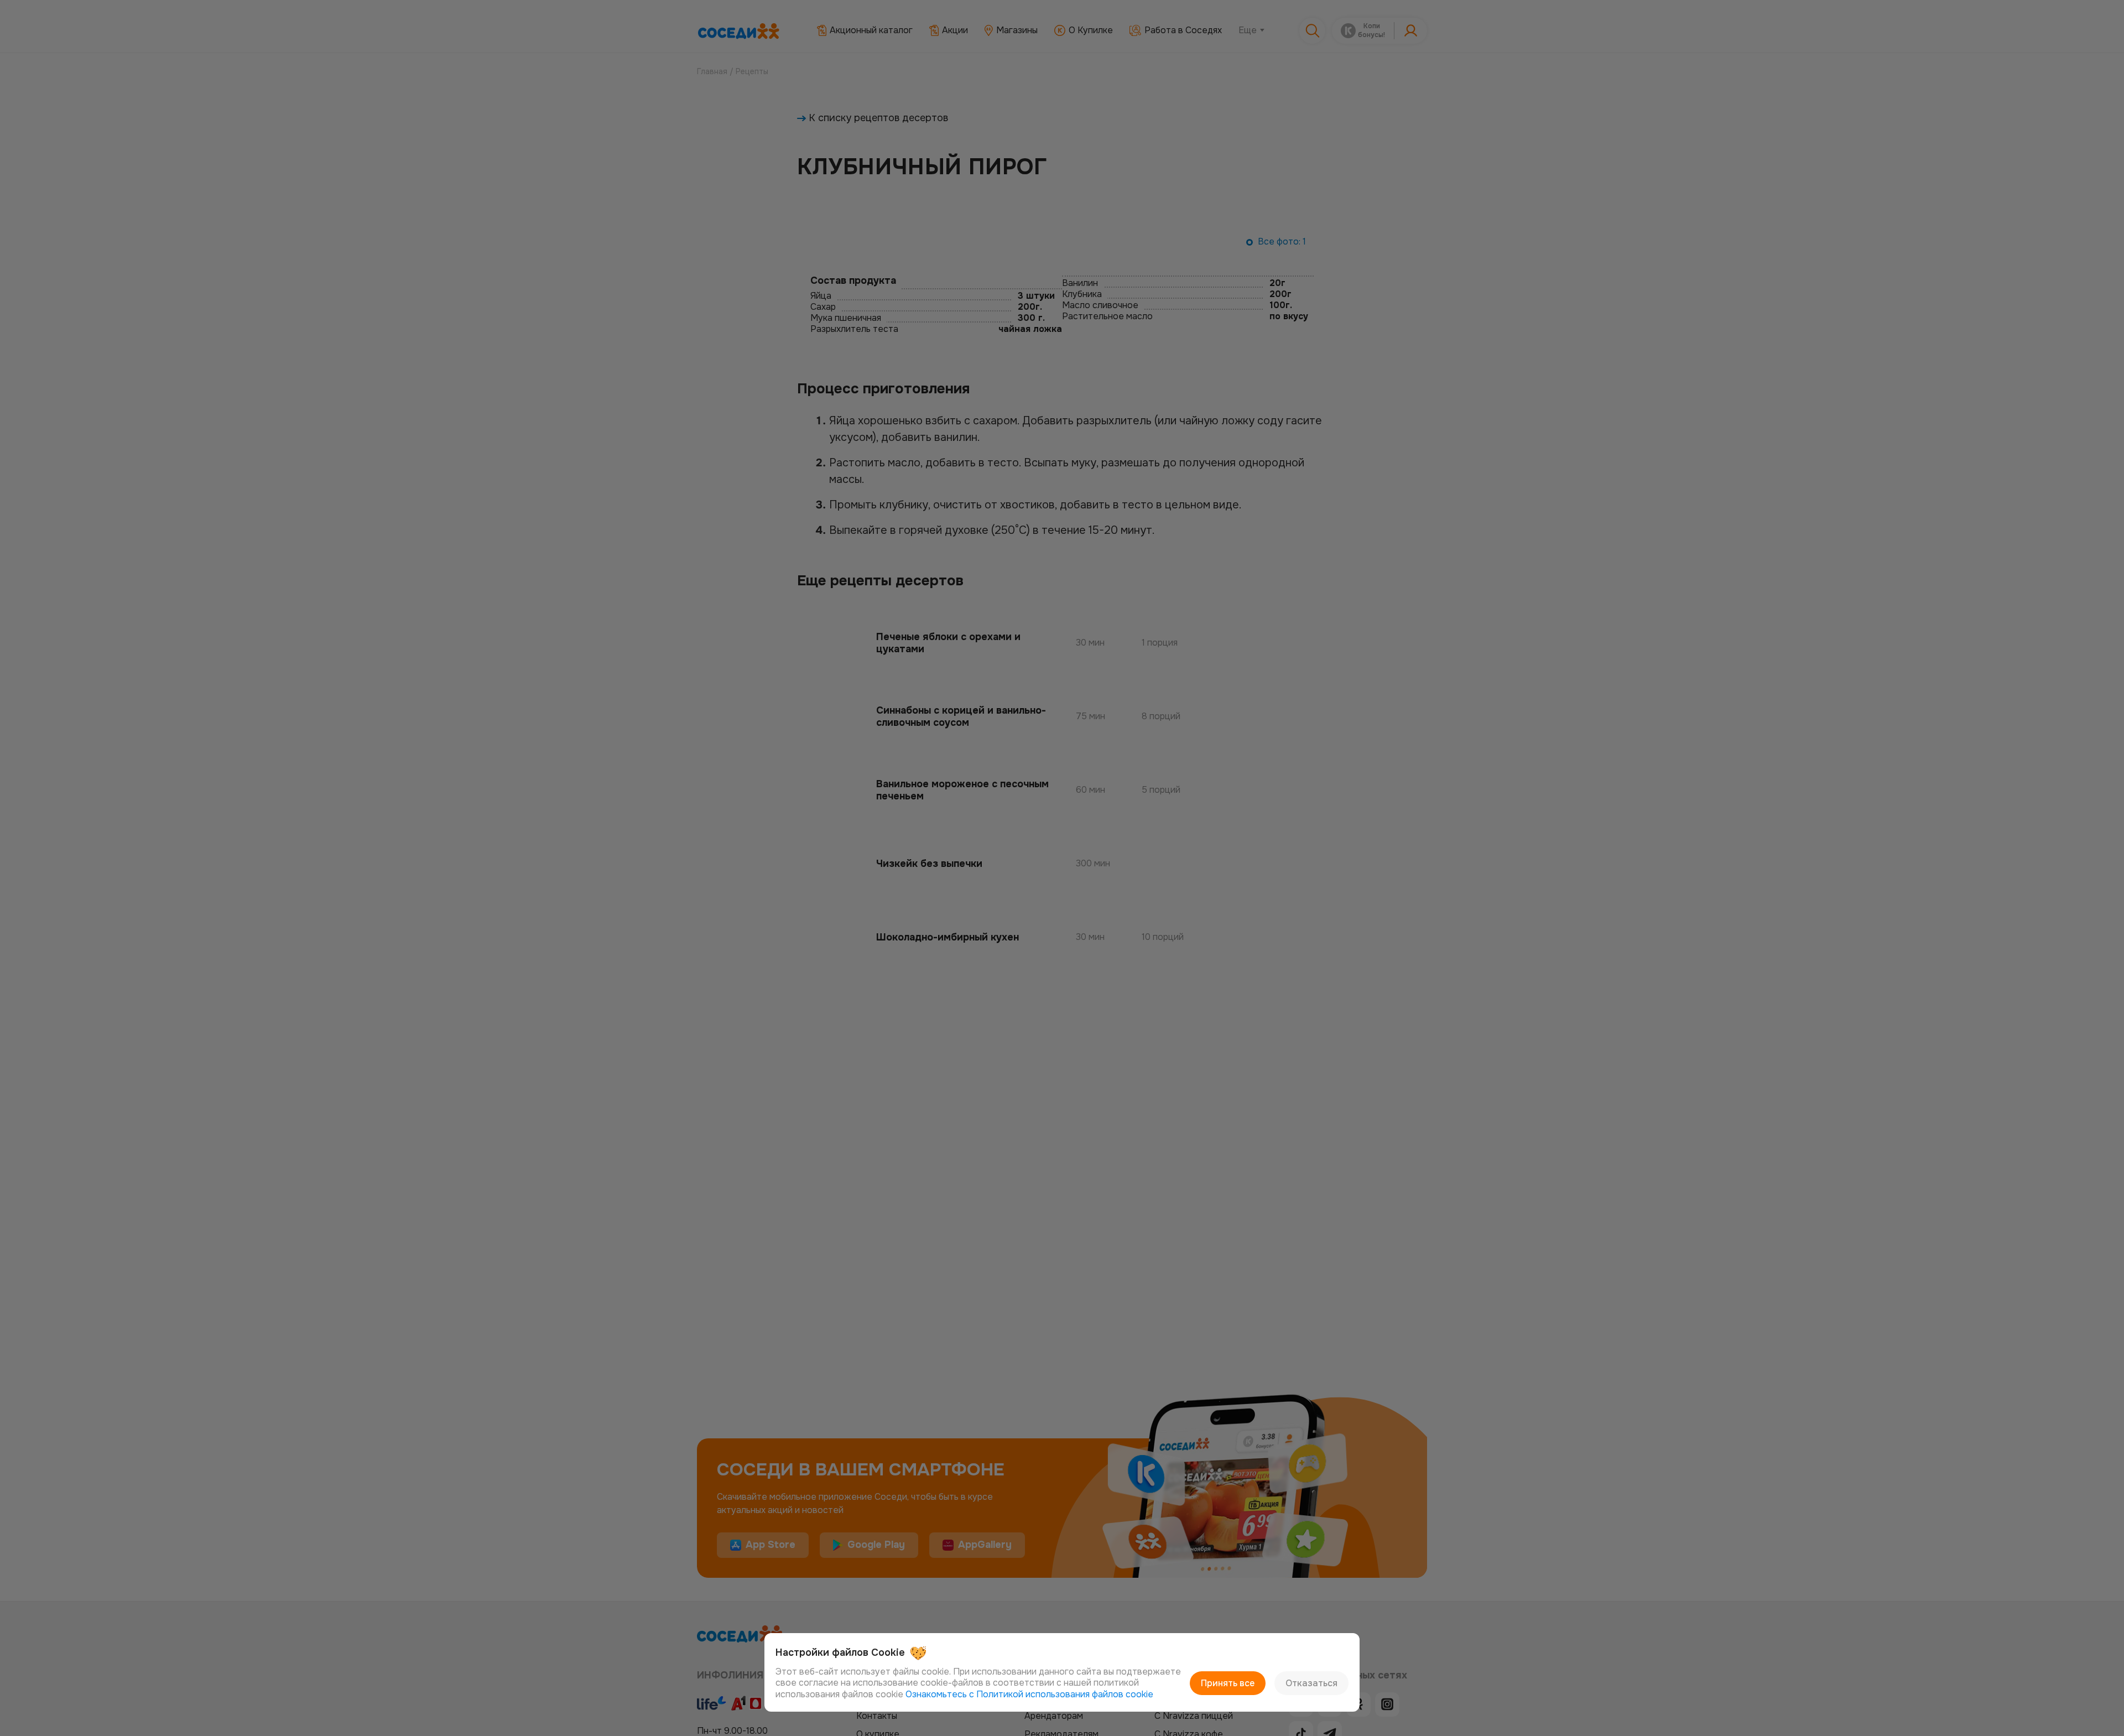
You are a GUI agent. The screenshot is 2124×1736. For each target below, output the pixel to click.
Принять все (1228, 1683)
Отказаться (1311, 1683)
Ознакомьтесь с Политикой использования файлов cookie (1029, 1694)
